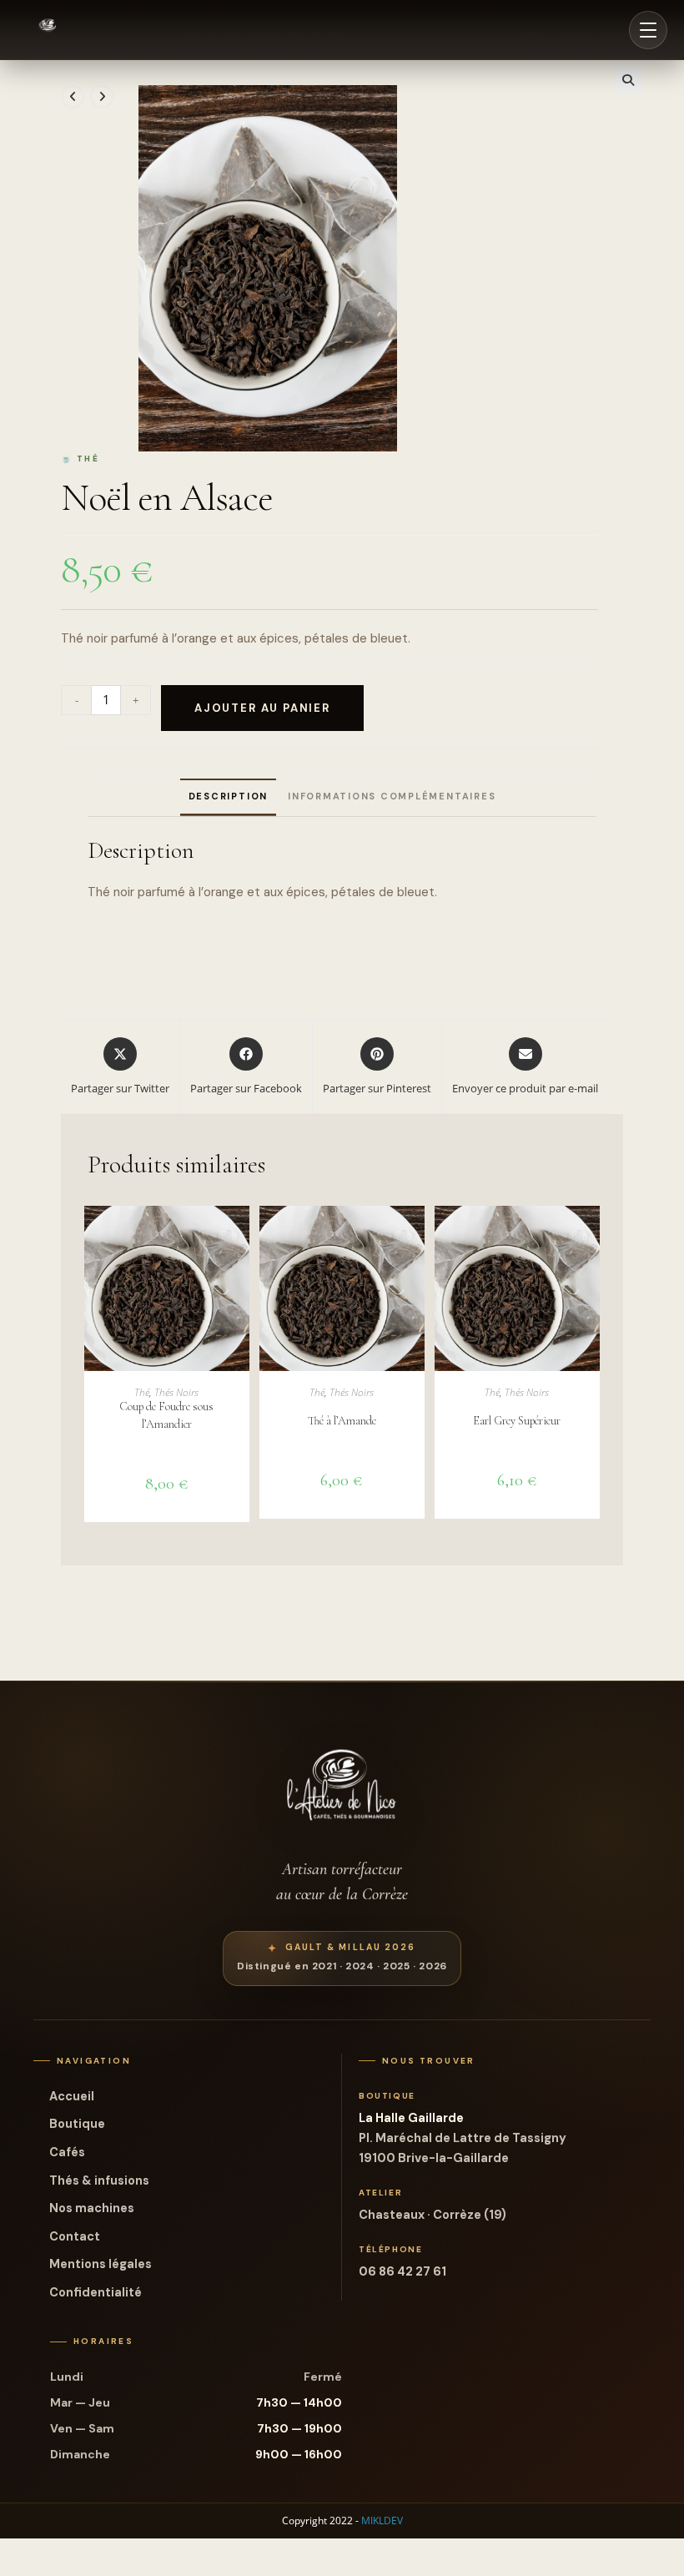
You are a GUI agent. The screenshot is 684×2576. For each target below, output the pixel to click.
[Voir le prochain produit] (102, 97)
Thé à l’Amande (342, 1421)
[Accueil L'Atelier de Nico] (48, 30)
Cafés (67, 2152)
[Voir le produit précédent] (73, 97)
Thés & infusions (99, 2180)
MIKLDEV (382, 2521)
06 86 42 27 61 (402, 2271)
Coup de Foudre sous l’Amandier (166, 1415)
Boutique (77, 2124)
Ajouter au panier (262, 708)
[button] (628, 80)
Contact (75, 2236)
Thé (142, 1392)
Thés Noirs (176, 1392)
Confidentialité (96, 2292)
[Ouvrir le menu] (648, 30)
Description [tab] (228, 796)
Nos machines (92, 2208)
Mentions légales (101, 2264)
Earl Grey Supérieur (517, 1421)
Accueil (72, 2096)
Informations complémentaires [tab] (392, 796)
